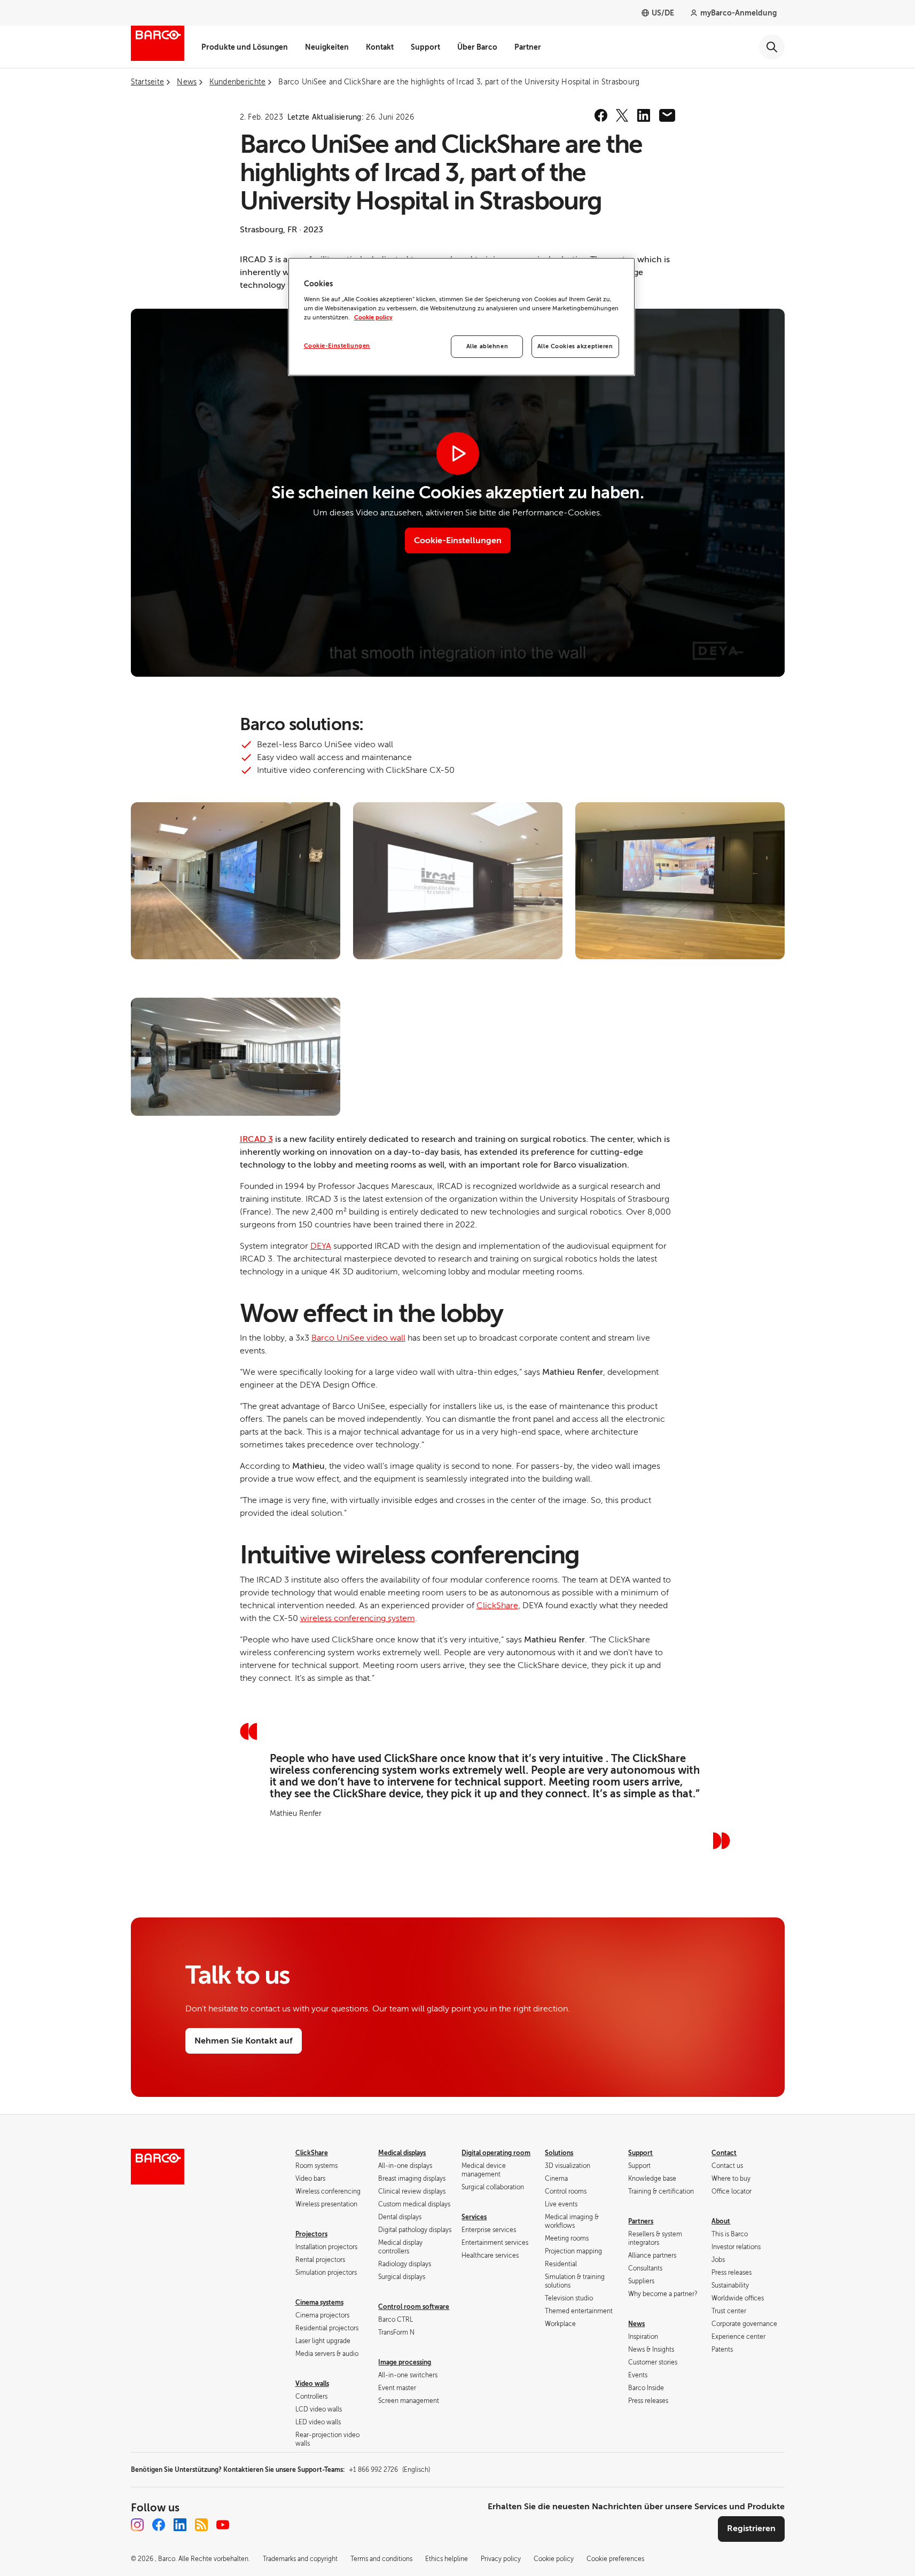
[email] (667, 115)
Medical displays (402, 2153)
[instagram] (137, 2525)
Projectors (311, 2234)
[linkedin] (644, 115)
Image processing (405, 2362)
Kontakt (380, 47)
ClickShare (497, 1606)
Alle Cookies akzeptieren (575, 346)
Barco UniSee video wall (358, 1338)
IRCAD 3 (256, 1139)
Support (425, 47)
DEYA (321, 1246)
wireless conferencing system (358, 1618)
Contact (724, 2153)
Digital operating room (496, 2153)
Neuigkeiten (327, 47)
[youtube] (223, 2525)
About (721, 2221)
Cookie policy (373, 318)
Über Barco (477, 47)
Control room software (414, 2307)
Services (474, 2217)
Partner (528, 47)
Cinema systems (319, 2303)
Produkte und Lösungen (245, 47)
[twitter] (622, 115)
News (636, 2324)
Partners (641, 2221)
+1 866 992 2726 (389, 2470)
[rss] (201, 2525)
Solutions (559, 2153)
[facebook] (601, 115)
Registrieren (751, 2528)
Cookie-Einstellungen (337, 346)
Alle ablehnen (487, 346)
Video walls (312, 2384)
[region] (462, 317)
